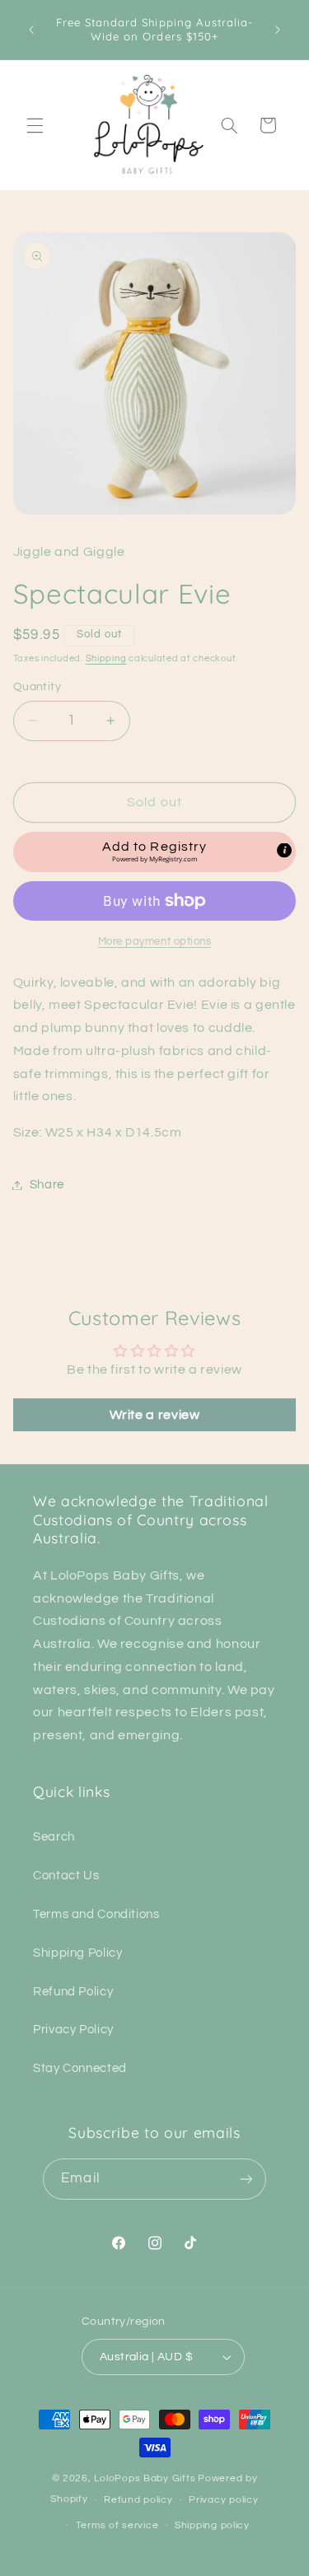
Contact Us (66, 1876)
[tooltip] (284, 851)
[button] (35, 125)
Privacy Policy (73, 2030)
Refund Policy (73, 1992)
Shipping (106, 658)
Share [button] (47, 1185)
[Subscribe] (246, 2179)
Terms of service (117, 2525)
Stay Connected (80, 2068)
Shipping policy (212, 2525)
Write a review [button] (155, 1415)
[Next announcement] (278, 30)
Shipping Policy (77, 1953)
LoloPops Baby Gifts (145, 2478)
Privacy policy (223, 2500)
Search (54, 1837)
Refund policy (138, 2500)
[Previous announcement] (31, 30)
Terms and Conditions (96, 1914)
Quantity (37, 687)
